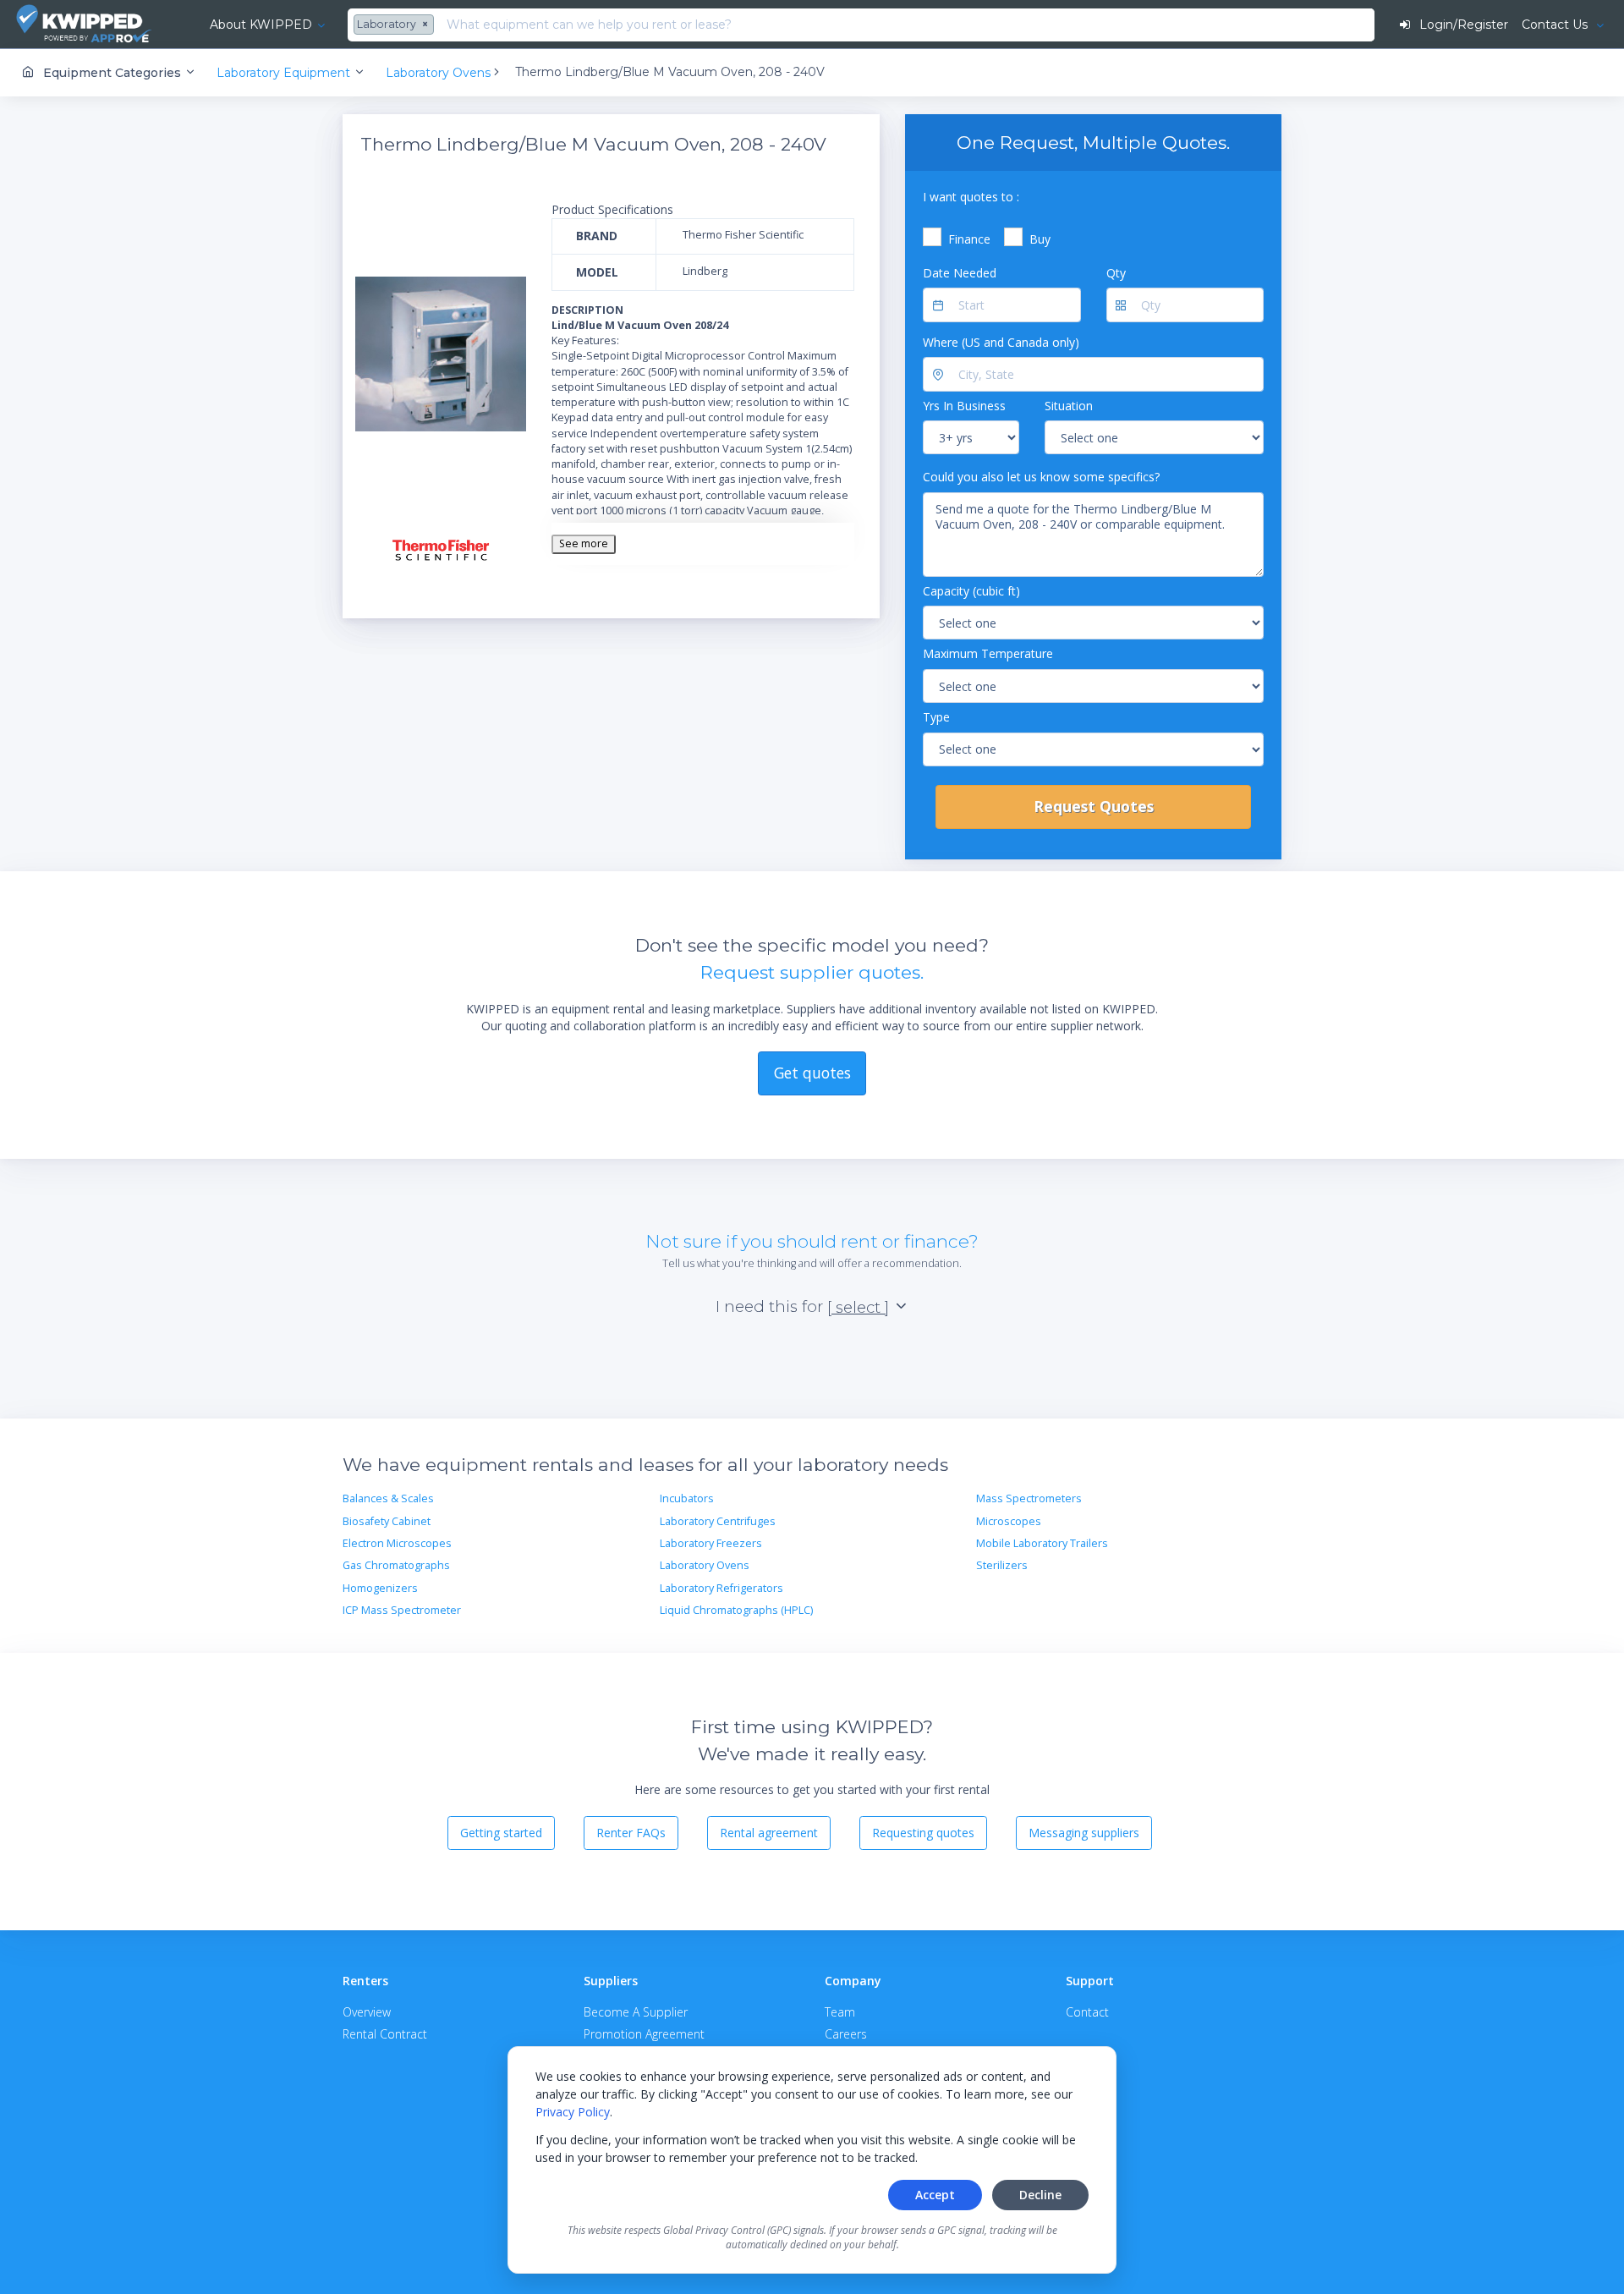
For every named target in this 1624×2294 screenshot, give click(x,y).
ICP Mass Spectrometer (402, 1610)
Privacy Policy (573, 2112)
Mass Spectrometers (1029, 1498)
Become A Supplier (636, 2012)
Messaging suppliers (1084, 1833)
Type (936, 717)
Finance (969, 239)
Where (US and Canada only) (1001, 342)
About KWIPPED (261, 25)
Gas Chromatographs (396, 1565)
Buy (1040, 239)
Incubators (687, 1498)
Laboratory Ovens (705, 1565)
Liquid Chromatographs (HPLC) (736, 1610)
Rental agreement (769, 1833)
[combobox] (396, 25)
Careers (846, 2034)
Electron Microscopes (397, 1543)
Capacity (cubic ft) (971, 591)
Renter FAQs (631, 1833)
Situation (1069, 406)
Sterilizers (1002, 1565)
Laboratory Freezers (711, 1543)
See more (584, 543)
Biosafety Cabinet (387, 1521)
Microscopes (1009, 1521)
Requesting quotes (923, 1833)
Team (840, 2012)
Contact (1087, 2012)
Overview (367, 2012)
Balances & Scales (388, 1498)
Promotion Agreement (644, 2034)
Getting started (501, 1833)
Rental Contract (385, 2034)
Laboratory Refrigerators (721, 1588)
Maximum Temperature (988, 653)
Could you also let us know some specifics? (1041, 477)
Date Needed (960, 273)
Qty (1116, 273)
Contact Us (1556, 25)
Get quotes (812, 1073)
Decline (1040, 2195)
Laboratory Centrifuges (718, 1521)
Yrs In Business (964, 406)
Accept (935, 2195)
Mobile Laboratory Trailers (1042, 1543)
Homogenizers (380, 1588)
